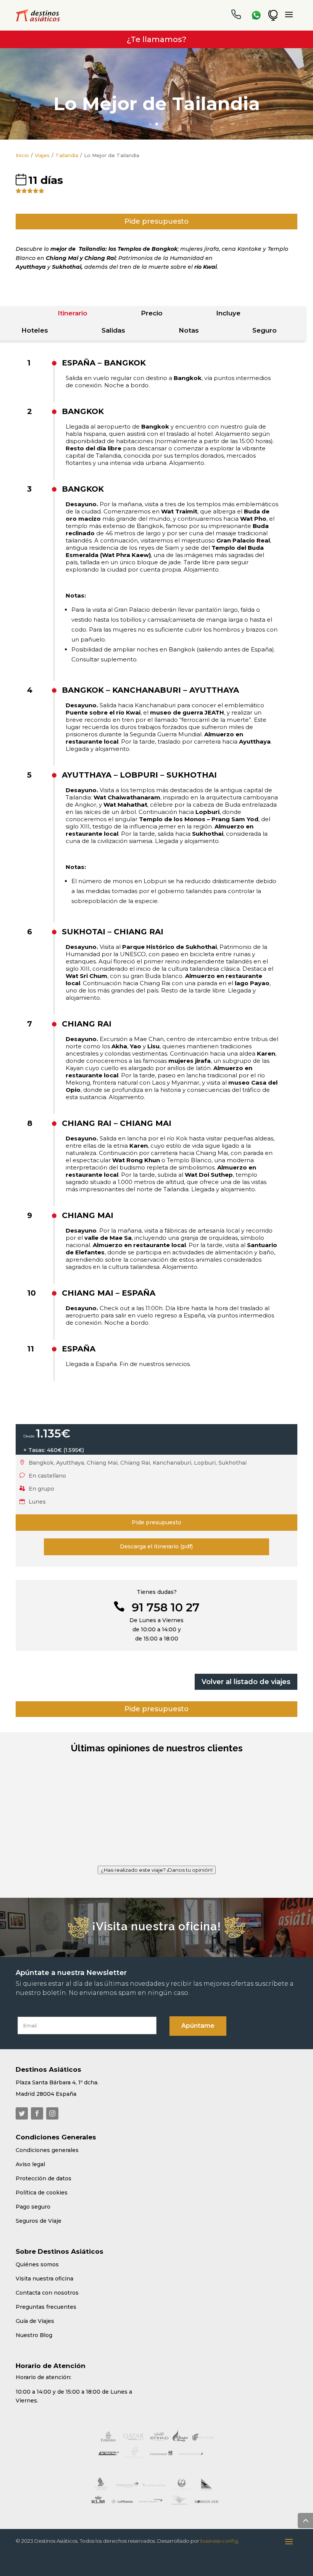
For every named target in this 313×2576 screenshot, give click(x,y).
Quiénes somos (37, 2264)
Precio (152, 313)
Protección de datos (44, 2178)
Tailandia (67, 155)
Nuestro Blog (34, 2335)
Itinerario (73, 313)
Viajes (42, 155)
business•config (219, 2541)
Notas (189, 330)
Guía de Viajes (35, 2321)
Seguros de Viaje (39, 2221)
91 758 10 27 (166, 1607)
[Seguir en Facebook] (37, 2113)
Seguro (265, 330)
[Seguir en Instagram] (52, 2113)
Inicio (22, 155)
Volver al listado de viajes (246, 1682)
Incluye (228, 313)
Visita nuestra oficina (44, 2279)
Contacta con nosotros (47, 2293)
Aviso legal (30, 2164)
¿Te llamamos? (156, 39)
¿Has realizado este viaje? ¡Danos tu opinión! (157, 1870)
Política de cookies (42, 2193)
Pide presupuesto (156, 221)
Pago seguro (33, 2207)
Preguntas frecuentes (46, 2307)
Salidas (113, 330)
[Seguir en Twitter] (22, 2113)
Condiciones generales (47, 2150)
